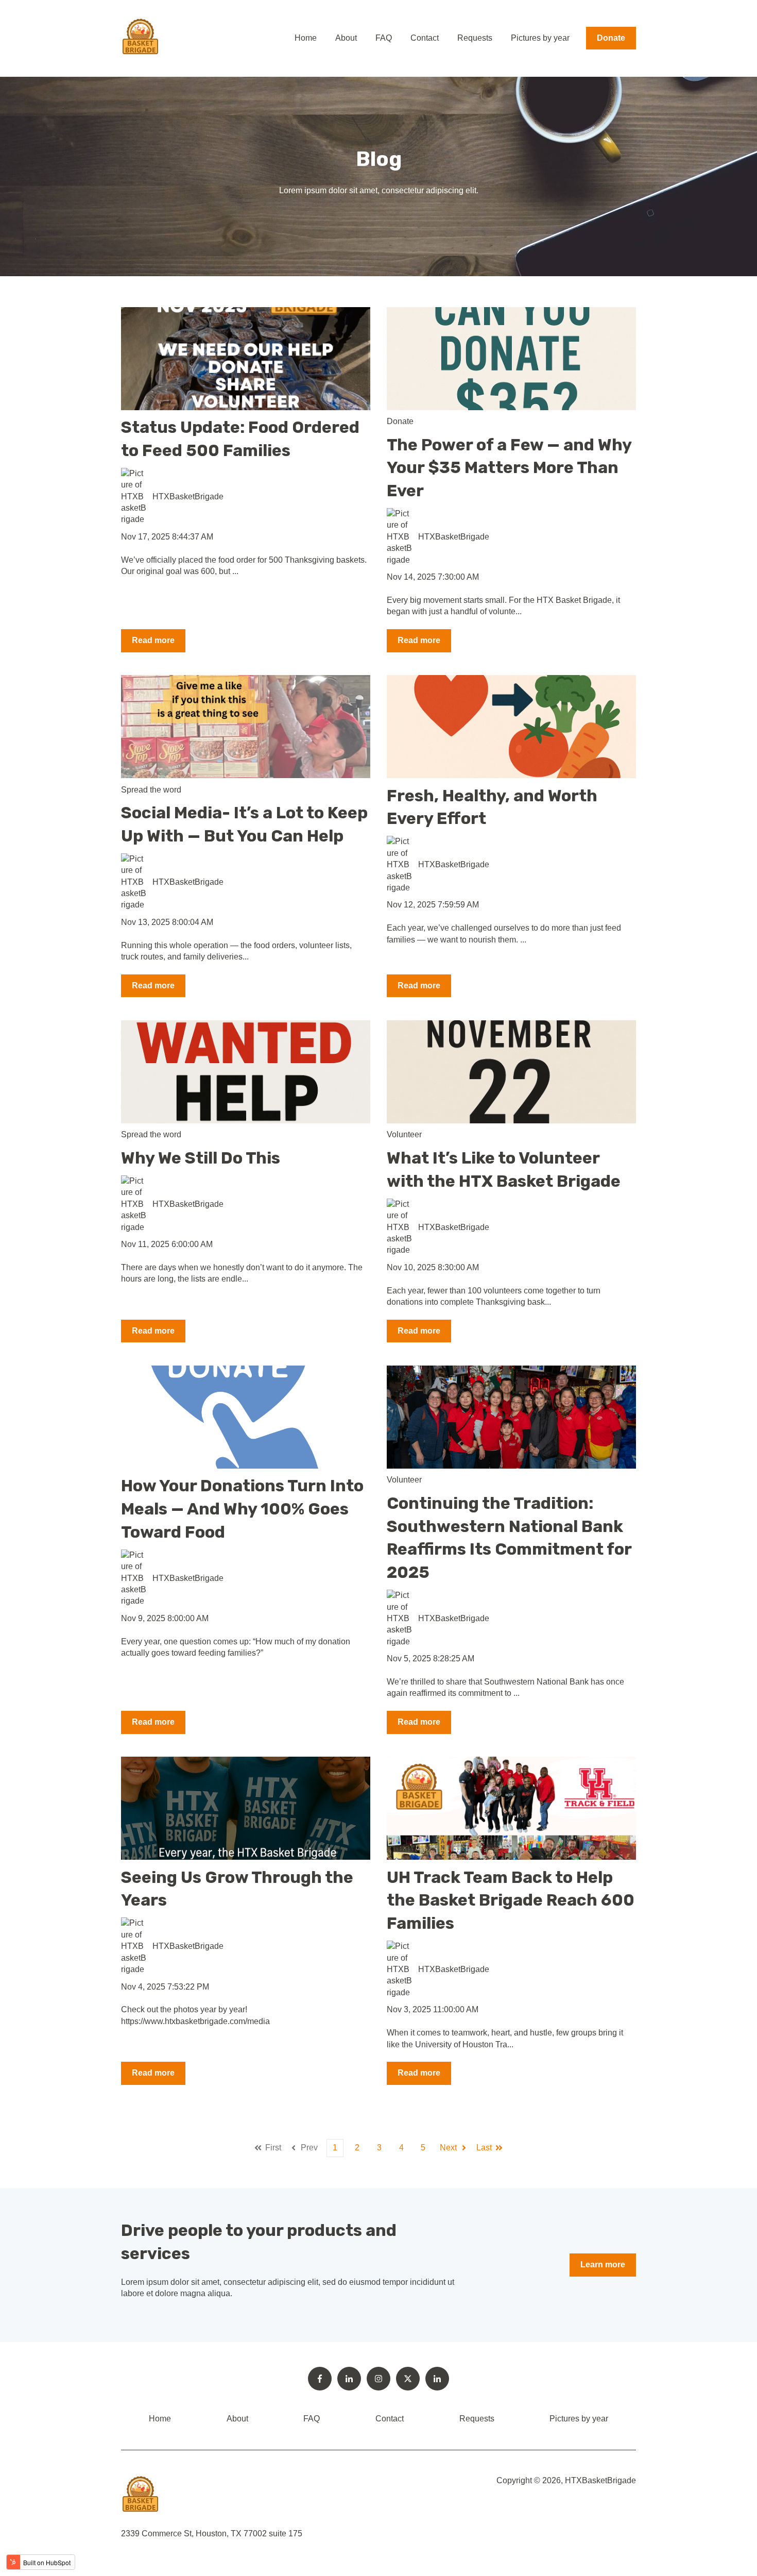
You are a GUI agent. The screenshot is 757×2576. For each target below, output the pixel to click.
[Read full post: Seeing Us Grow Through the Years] (246, 1808)
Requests (475, 38)
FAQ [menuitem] (312, 2419)
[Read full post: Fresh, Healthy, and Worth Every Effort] (511, 727)
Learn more (603, 2264)
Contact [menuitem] (390, 2419)
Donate (611, 38)
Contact (425, 38)
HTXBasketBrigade (188, 496)
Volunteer (404, 1134)
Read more (153, 640)
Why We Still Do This (201, 1158)
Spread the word (151, 790)
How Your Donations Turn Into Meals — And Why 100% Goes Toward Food (242, 1509)
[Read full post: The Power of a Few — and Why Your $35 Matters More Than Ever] (511, 359)
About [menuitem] (237, 2419)
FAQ (384, 38)
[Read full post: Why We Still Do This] (246, 1072)
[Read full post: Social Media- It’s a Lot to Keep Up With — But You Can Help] (246, 727)
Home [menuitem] (160, 2419)
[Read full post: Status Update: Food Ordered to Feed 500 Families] (246, 359)
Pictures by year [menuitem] (579, 2419)
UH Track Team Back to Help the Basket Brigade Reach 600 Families (511, 1900)
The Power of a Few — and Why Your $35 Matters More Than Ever (509, 468)
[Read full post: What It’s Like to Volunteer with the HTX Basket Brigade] (511, 1072)
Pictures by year (540, 38)
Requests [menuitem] (477, 2419)
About (346, 38)
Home (306, 38)
